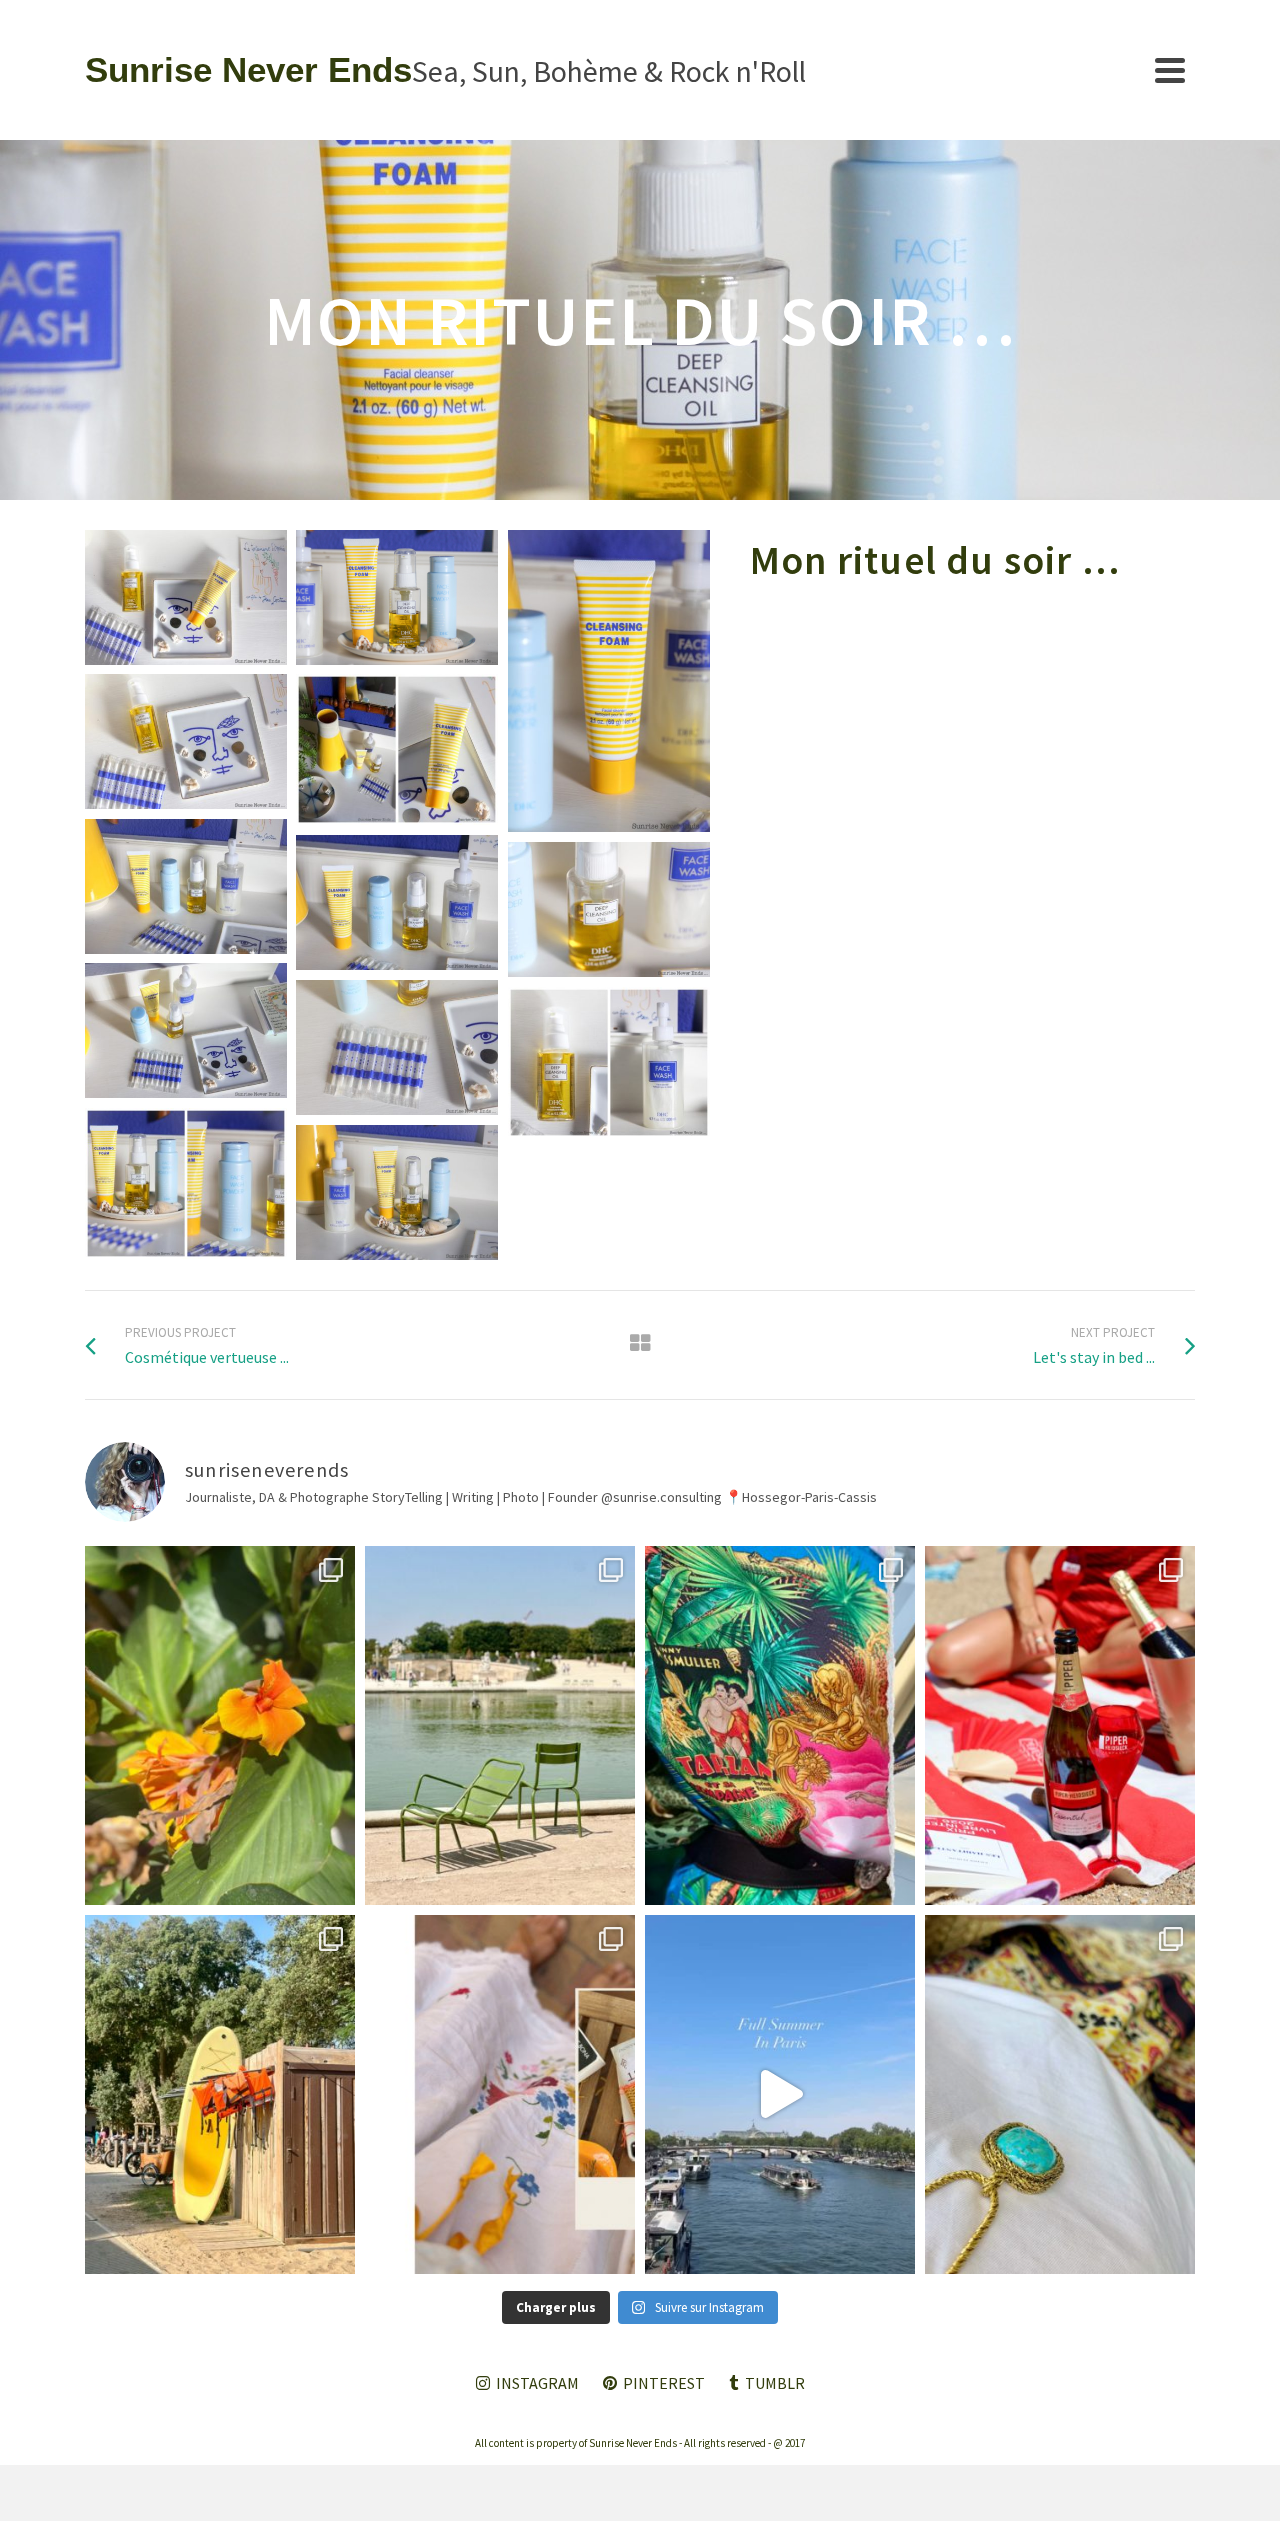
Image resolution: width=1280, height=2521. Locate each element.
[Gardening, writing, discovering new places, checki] (220, 1725)
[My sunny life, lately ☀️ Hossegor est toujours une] (220, 2094)
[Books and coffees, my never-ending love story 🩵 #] (1060, 2094)
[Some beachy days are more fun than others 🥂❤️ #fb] (1060, 1725)
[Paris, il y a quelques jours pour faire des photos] (500, 1725)
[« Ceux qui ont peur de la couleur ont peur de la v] (780, 1725)
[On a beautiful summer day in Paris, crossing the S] (780, 2094)
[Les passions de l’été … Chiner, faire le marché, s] (500, 2094)
